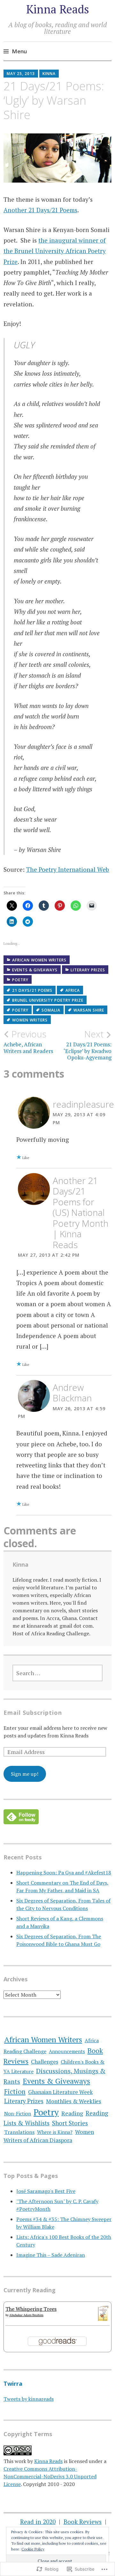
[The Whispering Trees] (103, 2319)
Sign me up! (25, 1774)
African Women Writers (39, 960)
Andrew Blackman (72, 1393)
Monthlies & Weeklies (74, 2101)
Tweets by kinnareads (29, 2399)
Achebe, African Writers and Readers (28, 1042)
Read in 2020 (38, 2522)
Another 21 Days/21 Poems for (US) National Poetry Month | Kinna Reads (80, 1213)
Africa (73, 990)
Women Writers (30, 1020)
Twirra (13, 2384)
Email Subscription (33, 1713)
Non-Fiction (18, 2113)
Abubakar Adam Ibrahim (26, 2315)
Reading (72, 2113)
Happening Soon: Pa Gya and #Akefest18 (64, 1872)
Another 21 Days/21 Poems (40, 210)
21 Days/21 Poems (32, 990)
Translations (19, 2132)
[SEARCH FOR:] (57, 1673)
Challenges (45, 2062)
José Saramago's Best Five (46, 2191)
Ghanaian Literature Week (60, 2092)
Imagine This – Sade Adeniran (51, 2255)
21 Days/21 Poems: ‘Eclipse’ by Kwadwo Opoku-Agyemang (88, 1045)
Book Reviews (83, 2522)
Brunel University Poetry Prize (48, 1000)
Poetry (20, 980)
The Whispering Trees (31, 2309)
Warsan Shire (89, 1010)
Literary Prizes (88, 970)
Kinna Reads (58, 9)
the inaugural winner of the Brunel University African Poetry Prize (55, 251)
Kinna (49, 74)
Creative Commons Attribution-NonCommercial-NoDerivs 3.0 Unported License (50, 2476)
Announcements (67, 2051)
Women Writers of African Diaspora (49, 2136)
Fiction (15, 2092)
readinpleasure (83, 1104)
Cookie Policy (33, 2549)
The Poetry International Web (68, 869)
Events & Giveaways (35, 970)
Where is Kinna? (55, 2132)
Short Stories (70, 2123)
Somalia (51, 1010)
